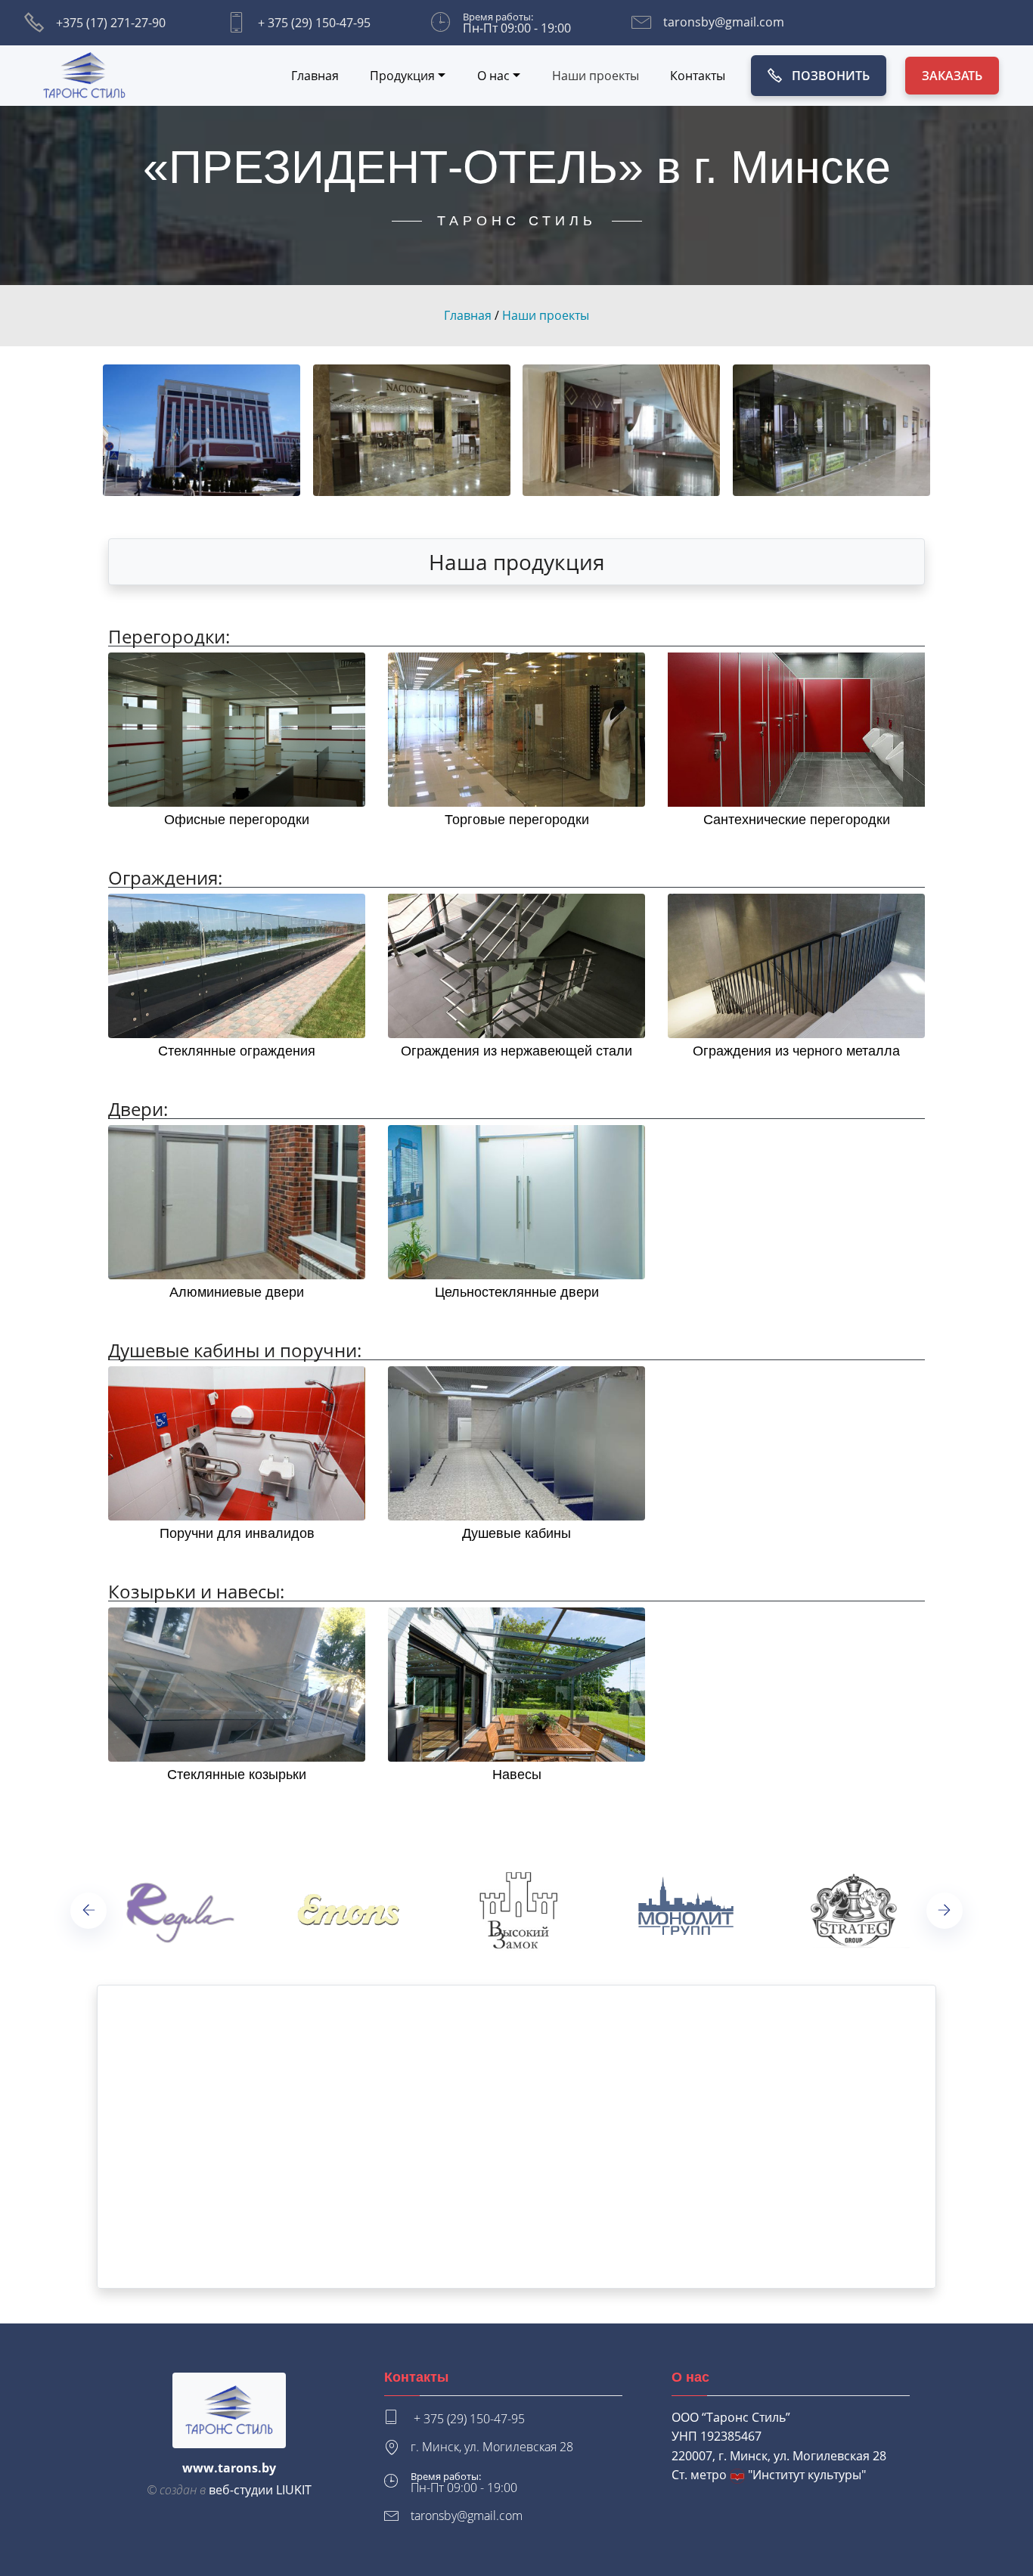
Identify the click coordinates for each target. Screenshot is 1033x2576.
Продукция (402, 76)
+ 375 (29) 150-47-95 (314, 23)
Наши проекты (596, 76)
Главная (315, 76)
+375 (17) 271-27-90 (111, 23)
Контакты (698, 76)
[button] (89, 1910)
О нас (493, 76)
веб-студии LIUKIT (260, 2490)
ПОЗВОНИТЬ (831, 76)
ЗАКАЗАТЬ (952, 76)
